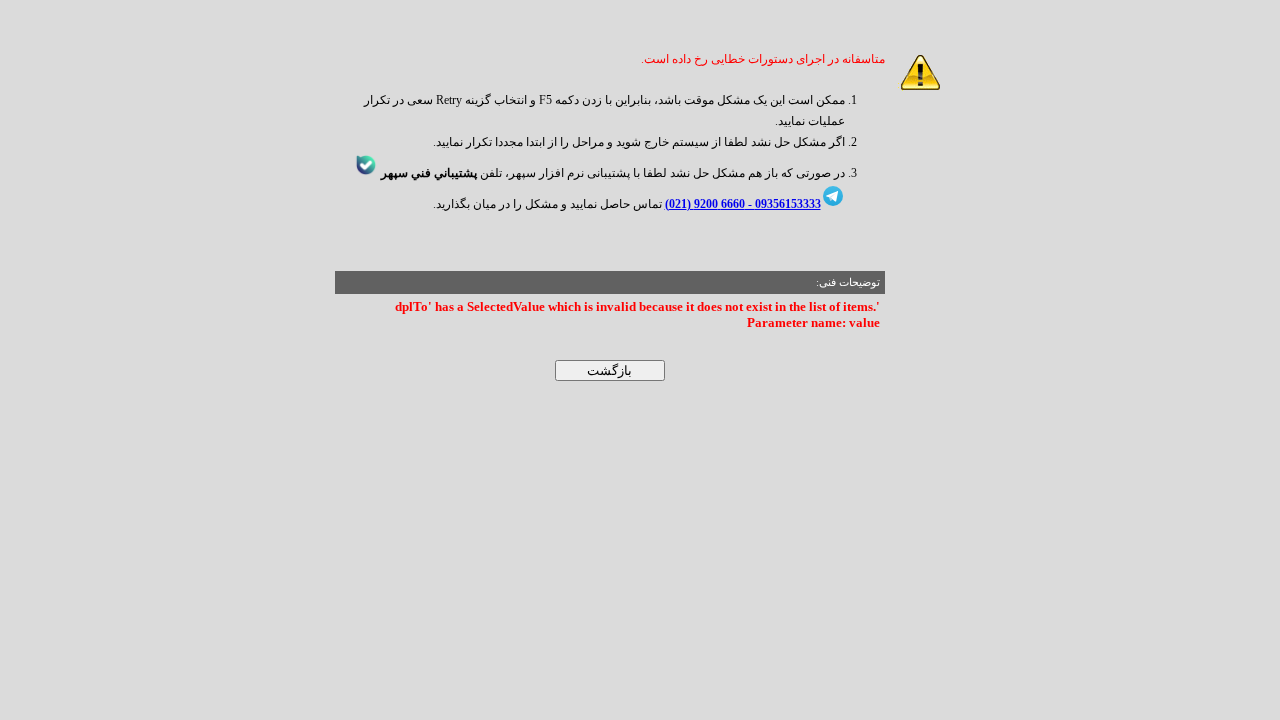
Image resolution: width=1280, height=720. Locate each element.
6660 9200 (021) (705, 204)
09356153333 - (783, 204)
